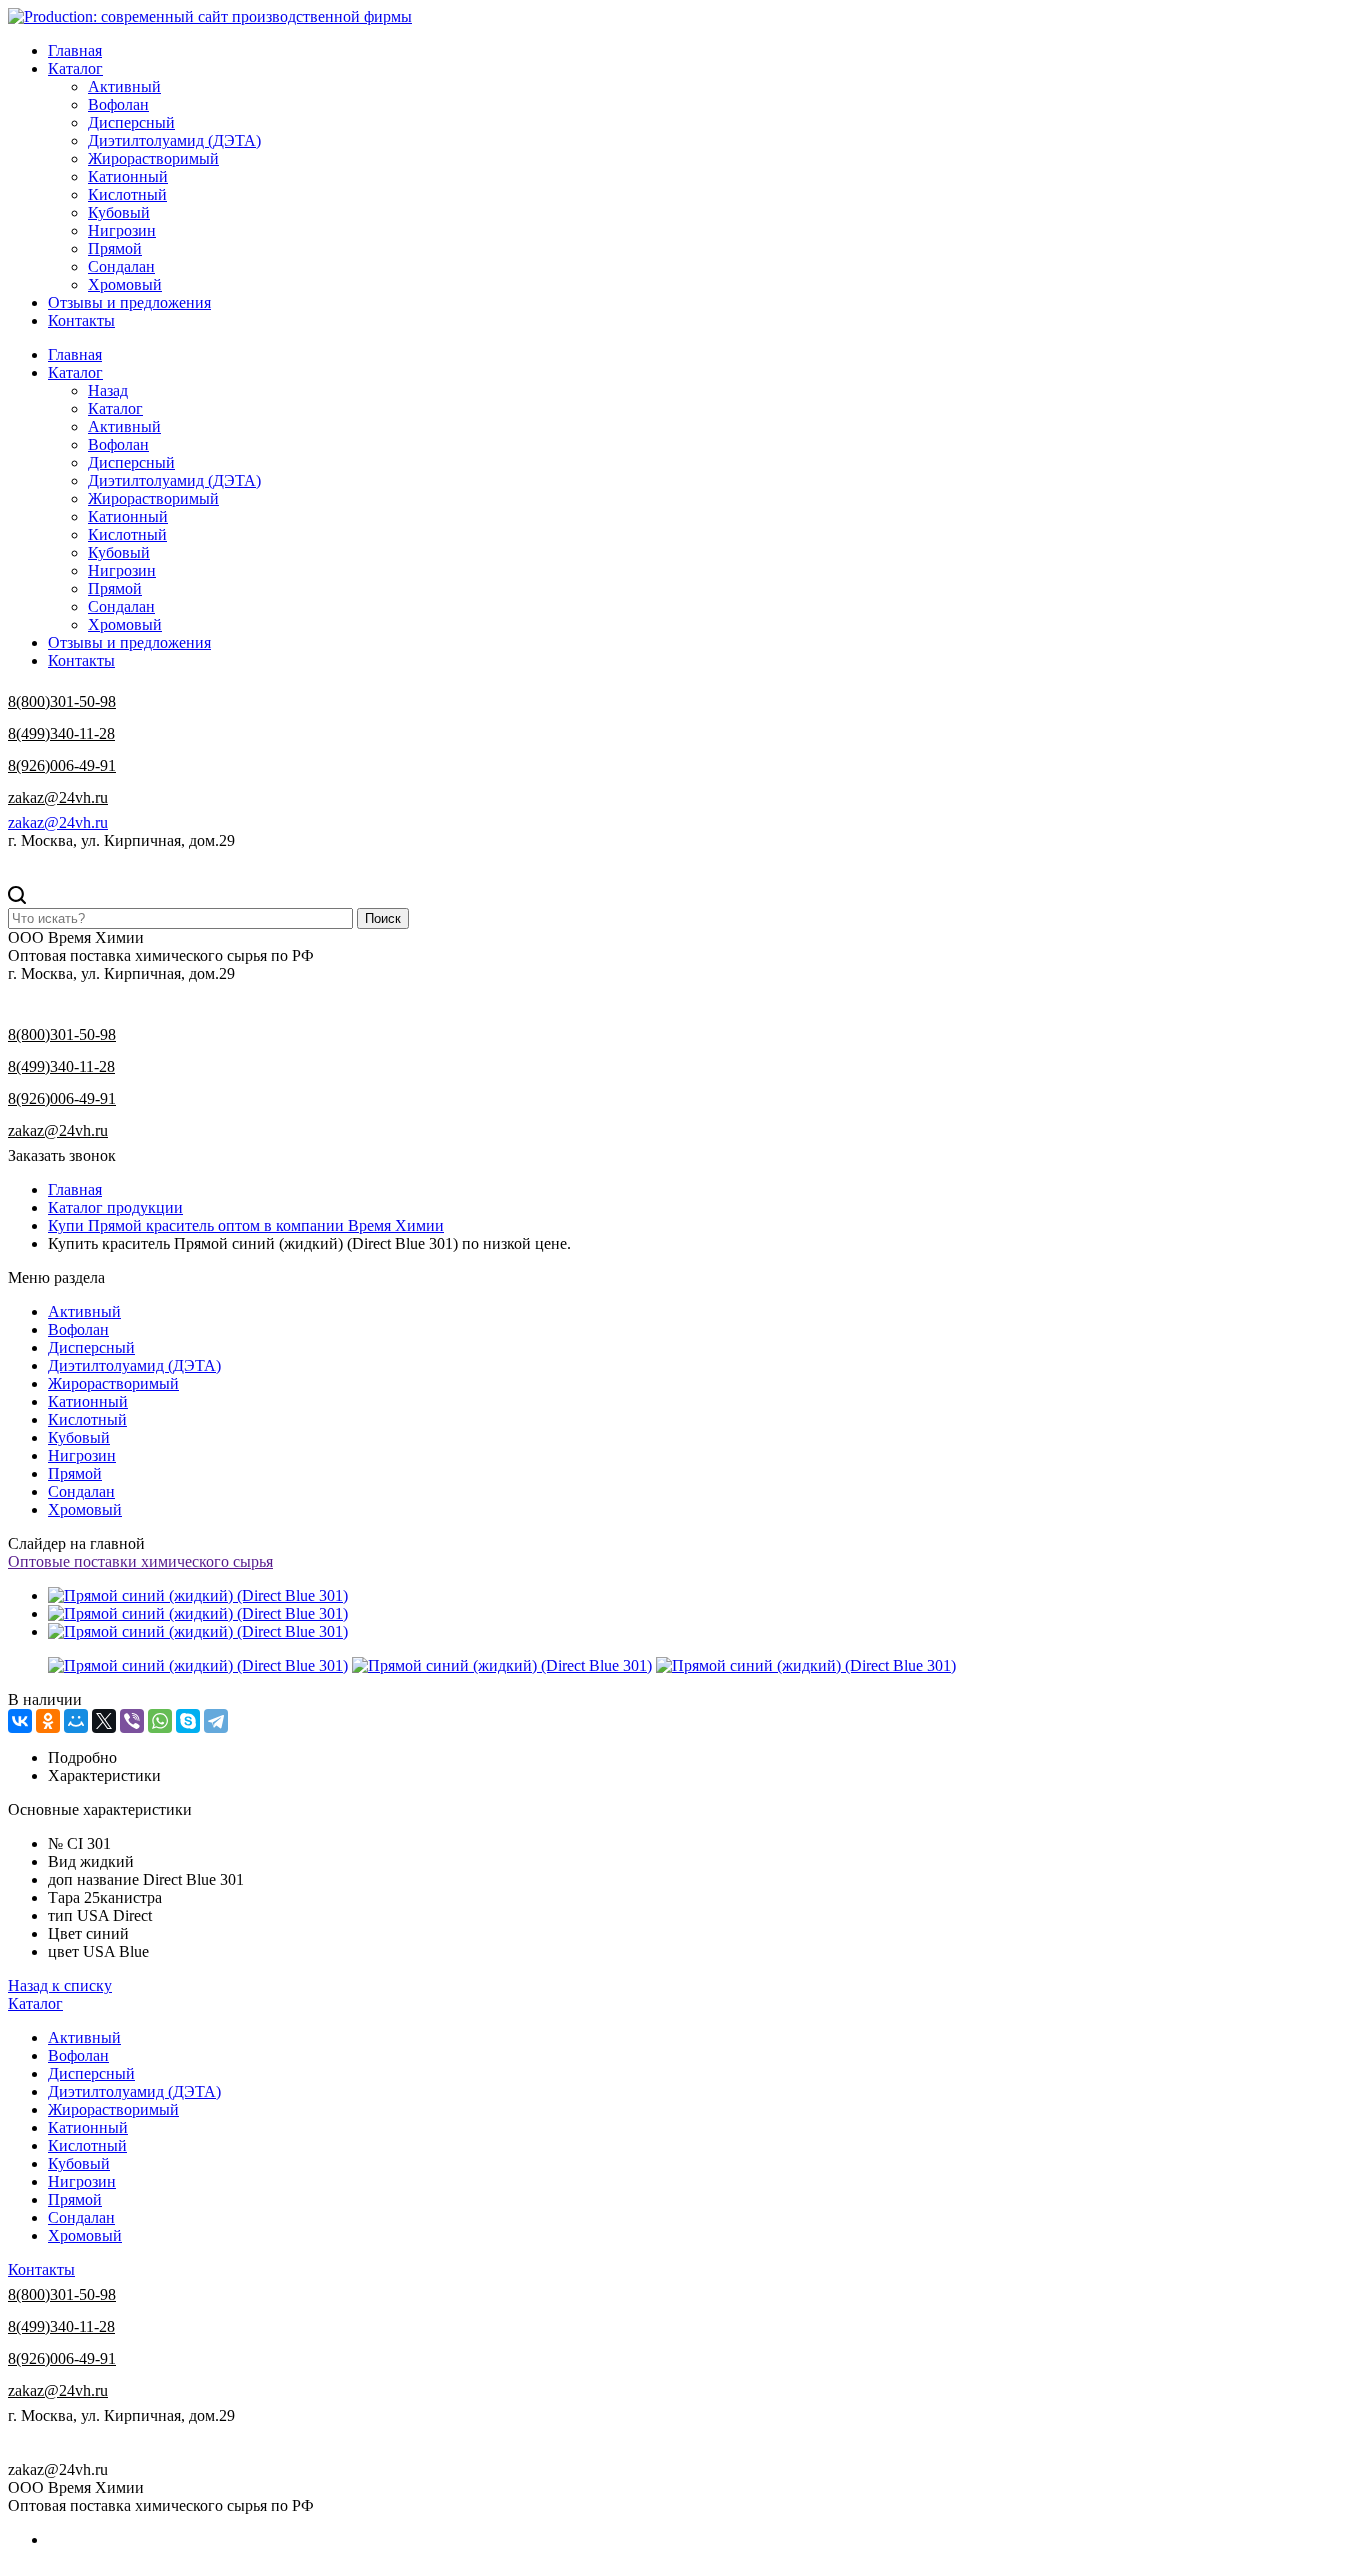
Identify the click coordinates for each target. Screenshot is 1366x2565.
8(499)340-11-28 (61, 733)
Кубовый (119, 212)
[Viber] (132, 1721)
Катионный (128, 176)
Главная (75, 50)
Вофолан (118, 104)
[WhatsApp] (160, 1721)
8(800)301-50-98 (62, 701)
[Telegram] (216, 1721)
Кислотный (127, 194)
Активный (124, 86)
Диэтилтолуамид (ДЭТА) (174, 140)
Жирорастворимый (153, 158)
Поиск (383, 918)
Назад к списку (60, 1985)
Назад (108, 390)
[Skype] (188, 1721)
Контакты (81, 320)
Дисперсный (131, 122)
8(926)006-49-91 (62, 765)
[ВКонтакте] (20, 1721)
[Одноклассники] (48, 1721)
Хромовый (125, 284)
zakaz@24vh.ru (58, 797)
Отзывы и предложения (129, 302)
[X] (104, 1721)
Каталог (75, 68)
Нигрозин (122, 230)
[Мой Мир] (76, 1721)
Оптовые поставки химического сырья (140, 1561)
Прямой (115, 248)
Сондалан (121, 266)
